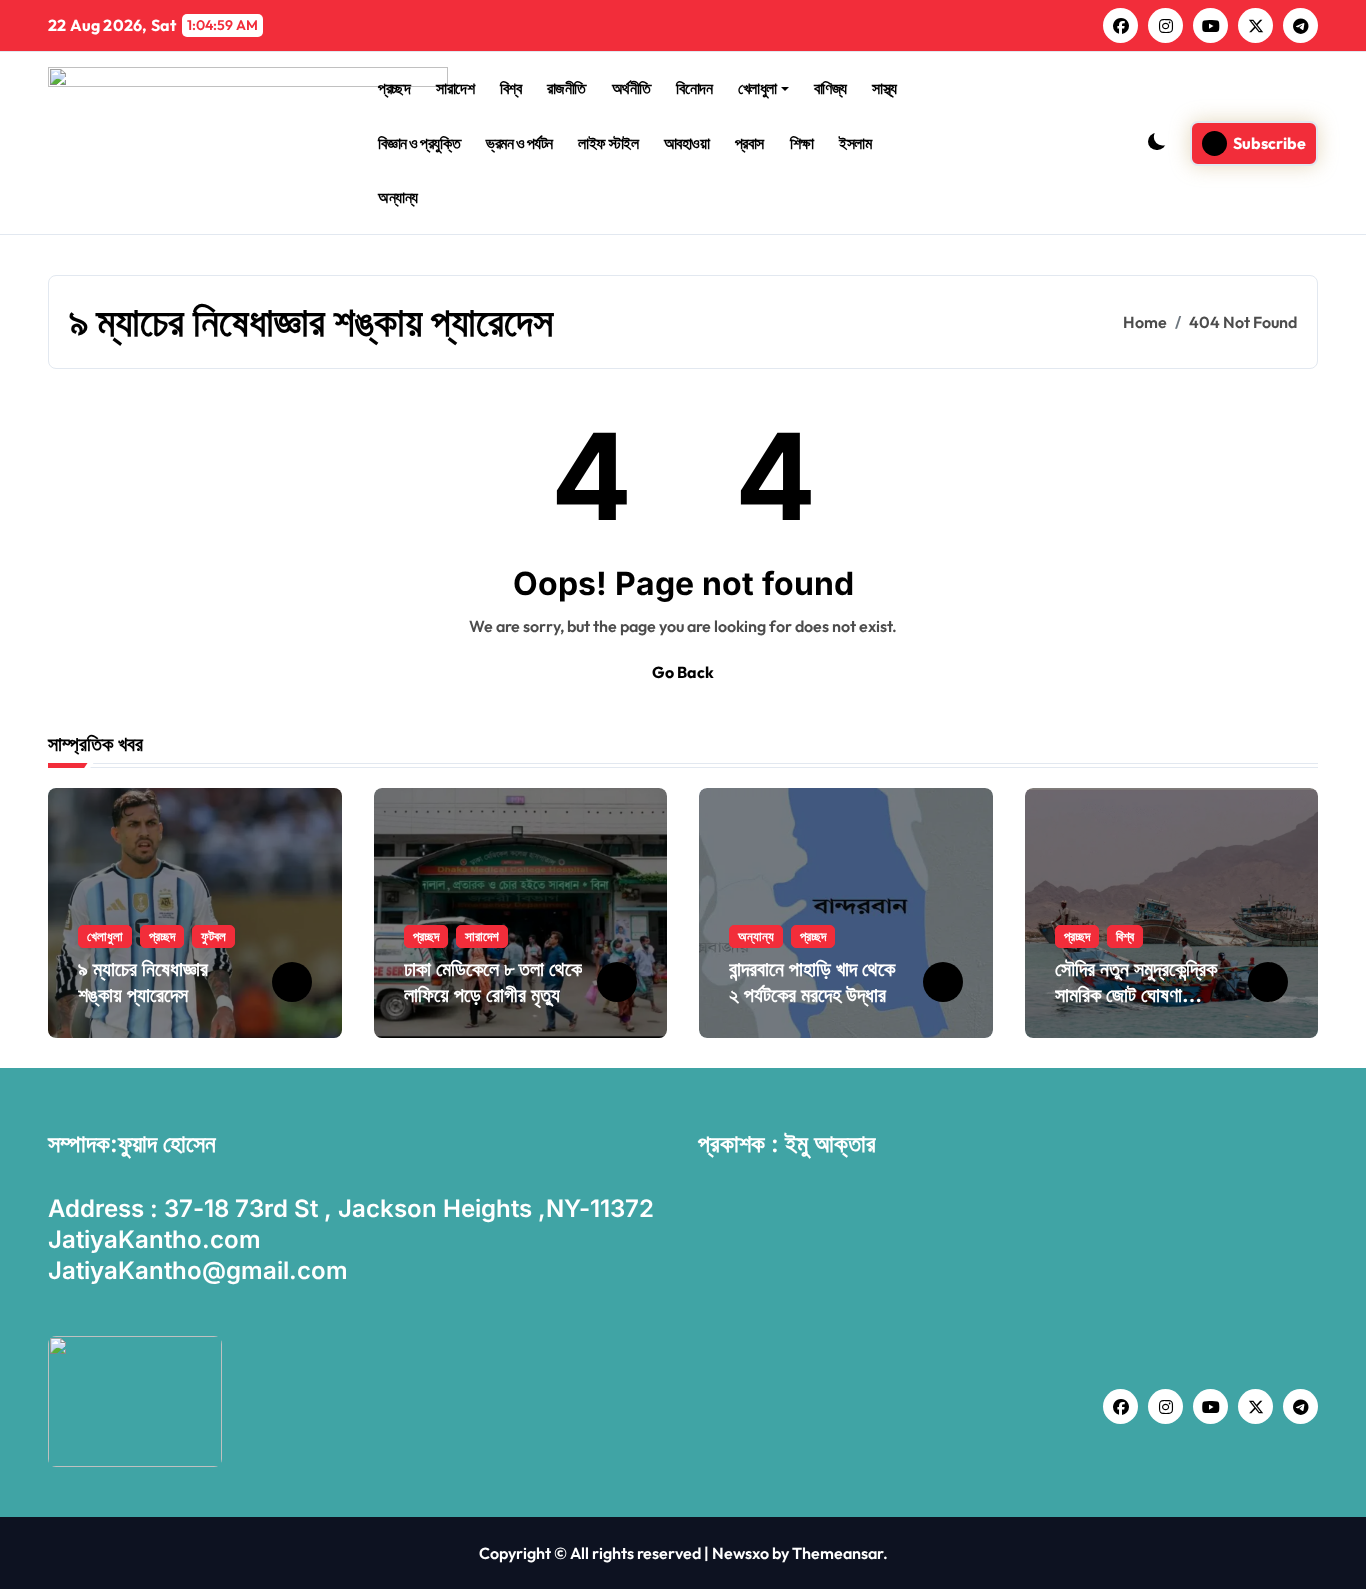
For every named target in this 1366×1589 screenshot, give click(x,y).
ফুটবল (213, 936)
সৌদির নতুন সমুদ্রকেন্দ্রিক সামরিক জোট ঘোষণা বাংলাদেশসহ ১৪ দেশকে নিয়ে (1144, 995)
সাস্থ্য (884, 88)
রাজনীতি (566, 88)
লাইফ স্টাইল (608, 143)
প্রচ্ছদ (394, 88)
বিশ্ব (511, 88)
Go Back (683, 672)
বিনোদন (694, 88)
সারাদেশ (455, 88)
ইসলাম (855, 143)
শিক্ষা (802, 143)
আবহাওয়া (687, 143)
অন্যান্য (398, 197)
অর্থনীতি (631, 88)
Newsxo (740, 1553)
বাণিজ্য (830, 88)
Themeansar (837, 1553)
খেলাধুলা (757, 88)
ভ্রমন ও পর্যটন (519, 143)
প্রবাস (749, 143)
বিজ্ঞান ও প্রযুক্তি (419, 143)
